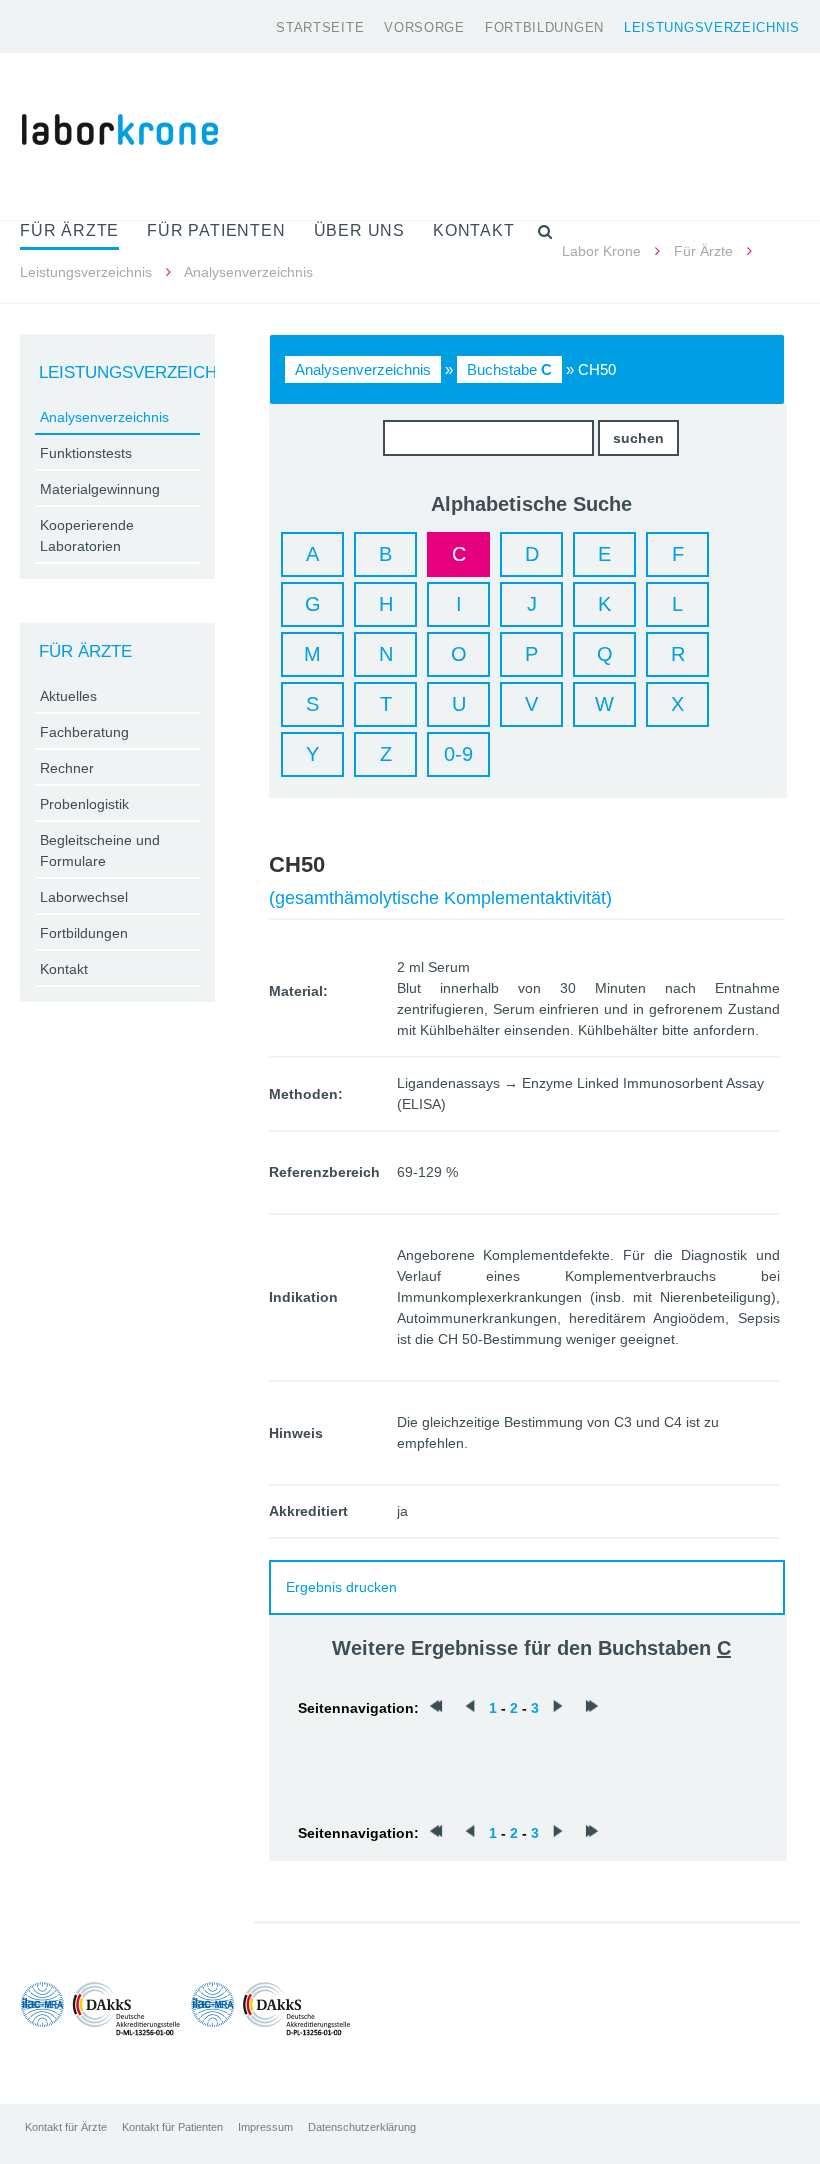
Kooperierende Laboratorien (87, 535)
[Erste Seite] (436, 1708)
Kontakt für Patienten (172, 2127)
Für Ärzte (703, 251)
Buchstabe (509, 369)
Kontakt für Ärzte (66, 2127)
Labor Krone (601, 251)
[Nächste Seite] (558, 1708)
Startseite (320, 27)
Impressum (265, 2127)
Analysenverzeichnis (363, 369)
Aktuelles (68, 696)
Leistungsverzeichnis (712, 27)
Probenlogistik (84, 804)
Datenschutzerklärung (362, 2127)
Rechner (67, 768)
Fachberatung (84, 732)
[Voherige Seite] (470, 1708)
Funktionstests (86, 453)
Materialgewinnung (100, 489)
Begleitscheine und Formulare (100, 850)
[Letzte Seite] (592, 1708)
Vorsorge (424, 27)
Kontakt (64, 969)
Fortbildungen (544, 27)
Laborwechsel (84, 897)
